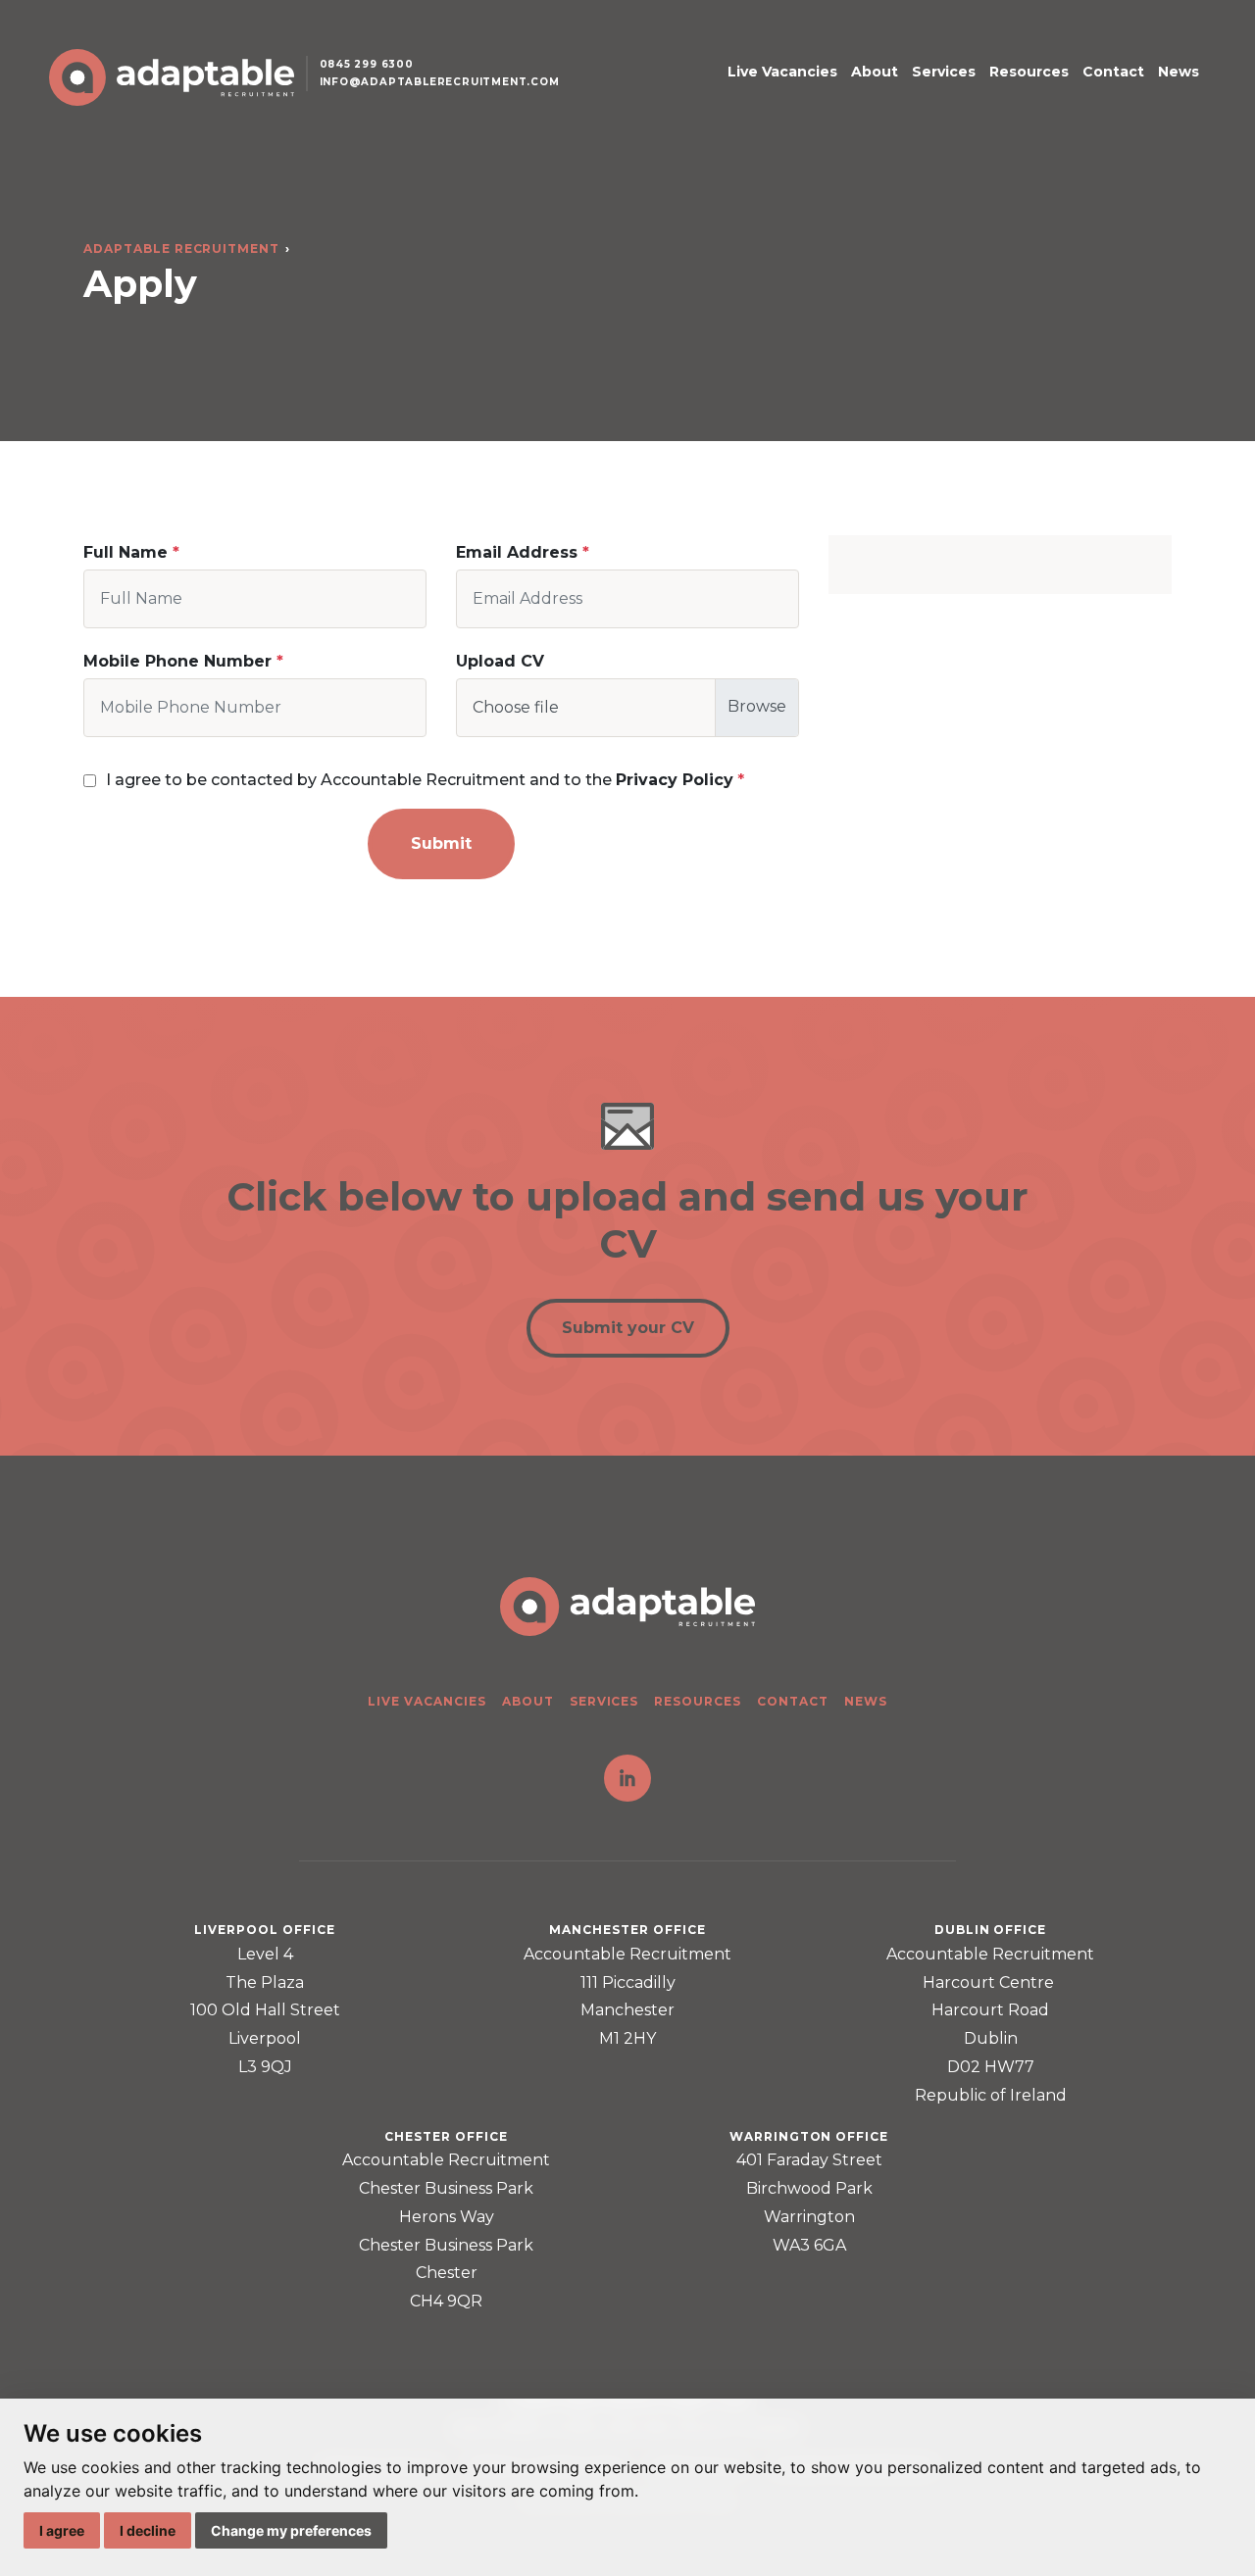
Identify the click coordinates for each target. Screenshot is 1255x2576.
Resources (1029, 72)
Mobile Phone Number (177, 661)
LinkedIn (627, 1778)
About (875, 72)
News (1179, 72)
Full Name (125, 552)
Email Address (517, 552)
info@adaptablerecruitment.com (440, 82)
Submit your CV (628, 1328)
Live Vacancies (782, 72)
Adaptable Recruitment (181, 248)
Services (944, 72)
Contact (1113, 72)
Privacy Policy (675, 780)
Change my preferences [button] (291, 2530)
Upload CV (500, 661)
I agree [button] (62, 2530)
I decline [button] (148, 2530)
